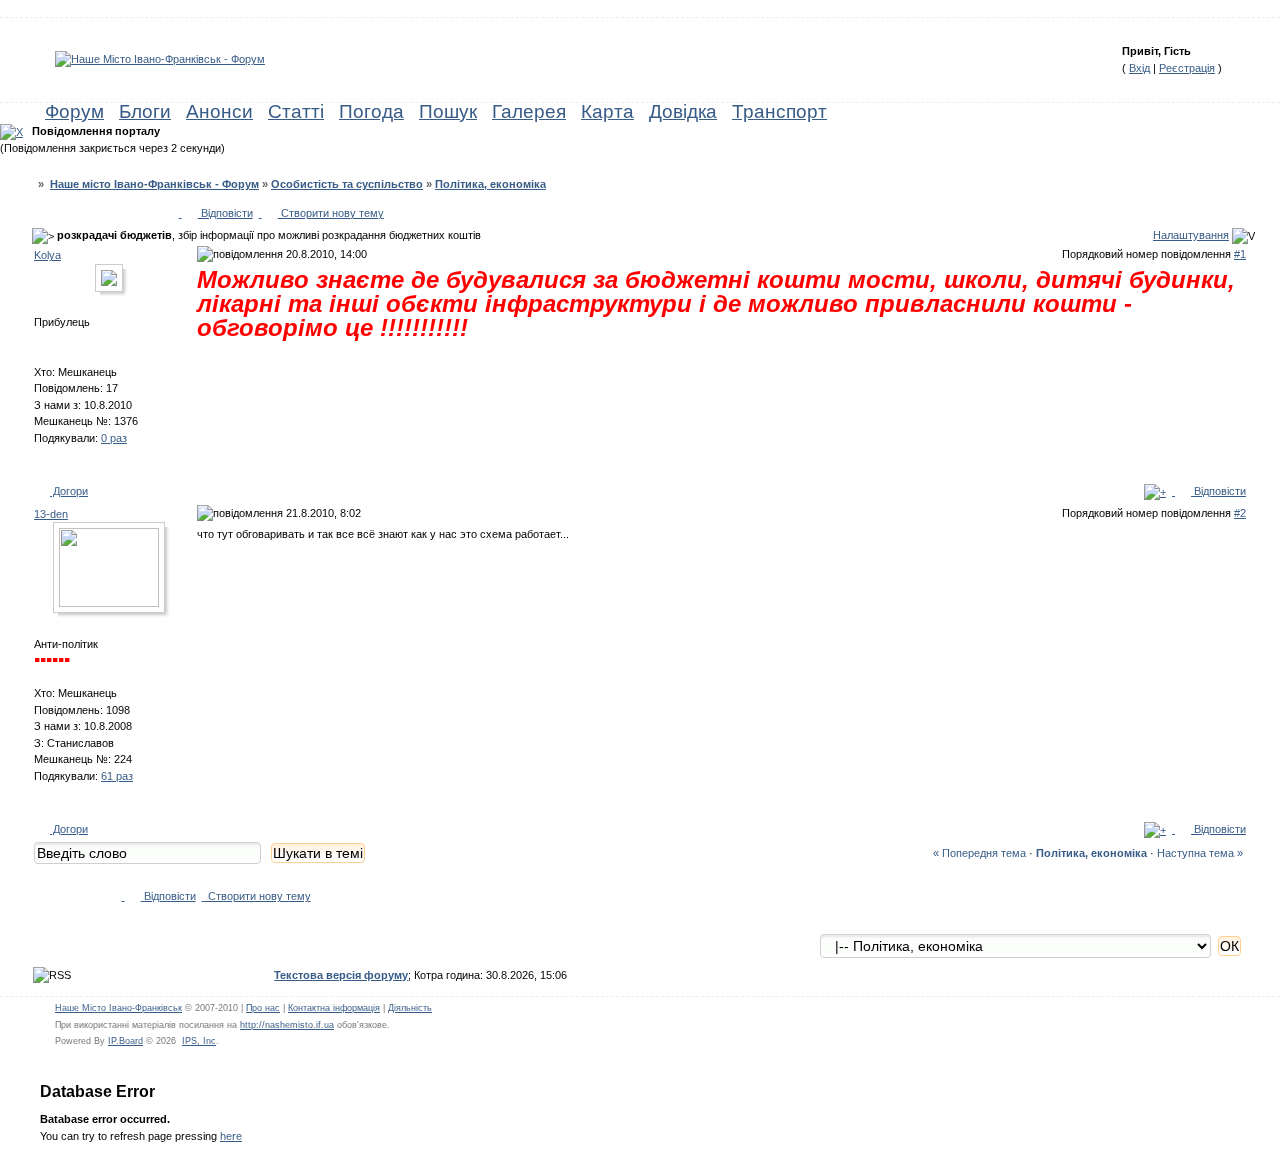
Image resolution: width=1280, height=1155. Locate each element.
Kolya (47, 255)
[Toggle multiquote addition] (1155, 491)
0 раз (114, 438)
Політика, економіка (490, 184)
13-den (51, 514)
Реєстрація (1187, 68)
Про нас (263, 1008)
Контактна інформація (334, 1008)
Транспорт (779, 111)
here (231, 1136)
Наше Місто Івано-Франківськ (118, 1008)
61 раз (117, 776)
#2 (1240, 513)
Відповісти (225, 213)
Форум (74, 111)
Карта (607, 111)
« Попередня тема (979, 853)
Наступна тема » (1200, 853)
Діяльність (410, 1008)
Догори (69, 491)
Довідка (683, 111)
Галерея (529, 111)
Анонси (219, 111)
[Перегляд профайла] (114, 283)
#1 (1240, 254)
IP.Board (125, 1041)
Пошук (448, 111)
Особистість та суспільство (347, 184)
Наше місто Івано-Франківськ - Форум (154, 184)
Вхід (1139, 68)
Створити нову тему (331, 213)
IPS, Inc (199, 1041)
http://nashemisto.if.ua (287, 1025)
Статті (296, 111)
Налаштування (1191, 235)
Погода (371, 111)
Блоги (145, 111)
